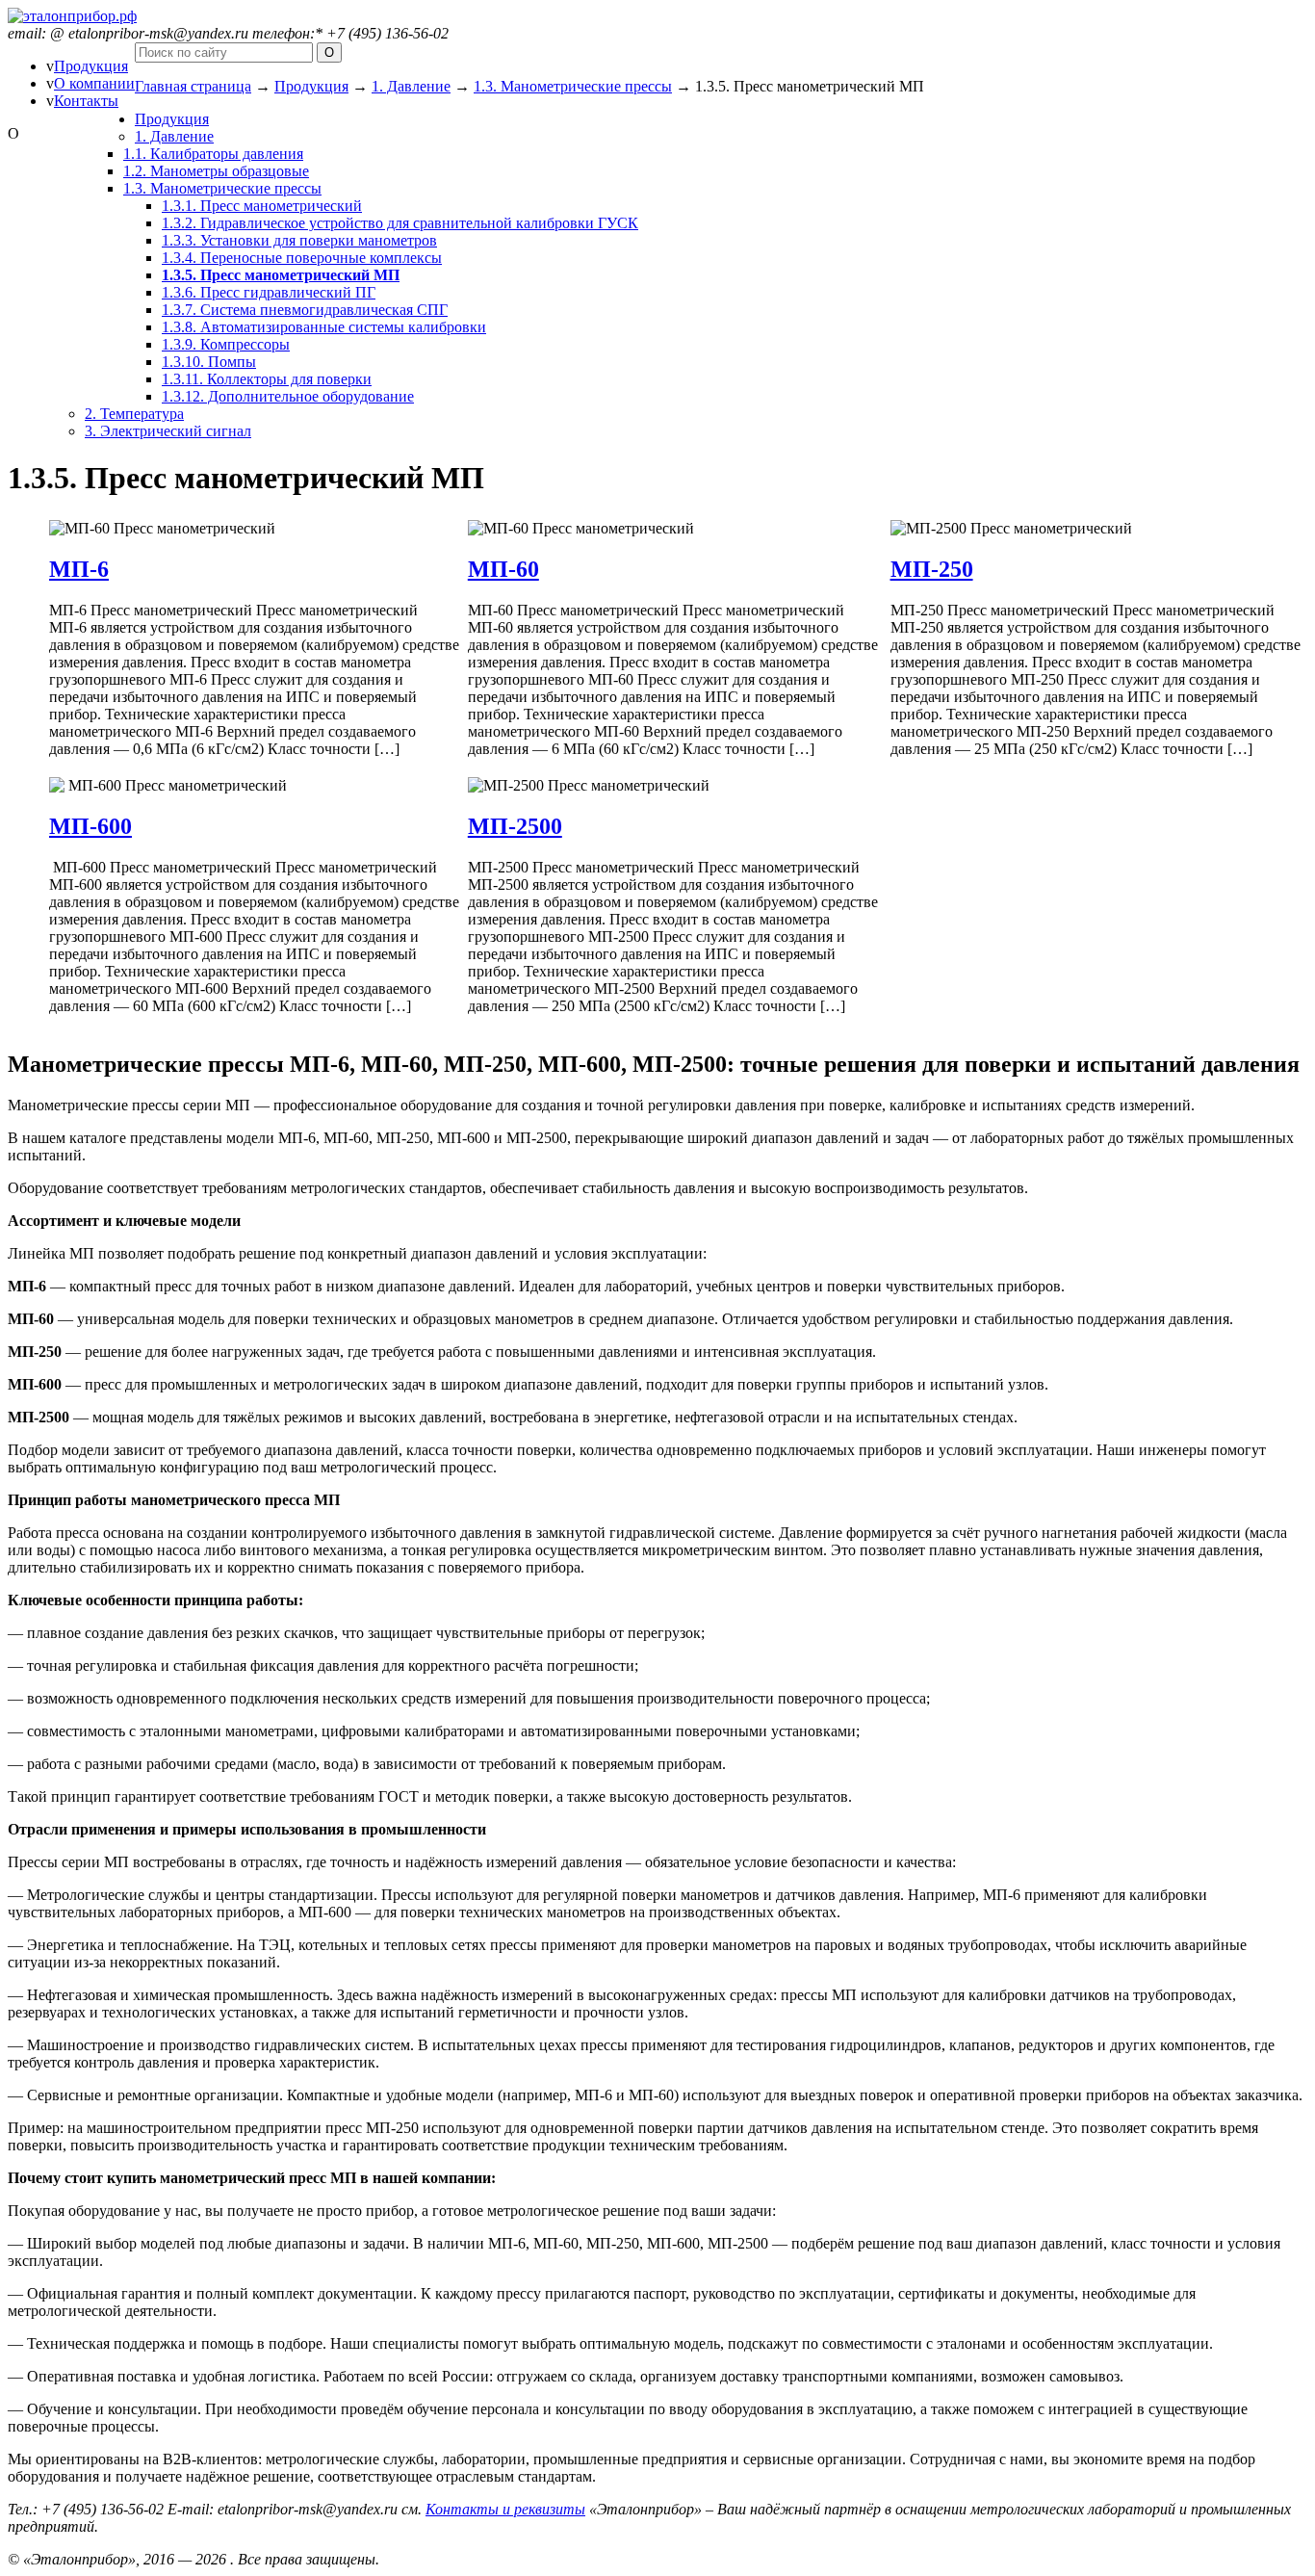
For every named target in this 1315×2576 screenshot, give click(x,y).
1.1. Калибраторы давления (213, 154)
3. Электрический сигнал (168, 431)
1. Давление (411, 86)
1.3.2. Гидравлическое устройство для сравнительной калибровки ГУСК (400, 223)
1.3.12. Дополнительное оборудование (288, 396)
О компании (94, 83)
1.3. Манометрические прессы (573, 86)
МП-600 (90, 826)
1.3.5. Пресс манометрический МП (281, 275)
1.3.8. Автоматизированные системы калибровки (324, 327)
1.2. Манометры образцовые (216, 171)
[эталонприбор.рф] (72, 16)
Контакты (86, 101)
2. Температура (134, 414)
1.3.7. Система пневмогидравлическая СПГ (305, 310)
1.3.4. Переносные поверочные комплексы (302, 258)
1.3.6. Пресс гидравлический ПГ (269, 292)
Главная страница (193, 86)
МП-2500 (515, 826)
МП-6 (79, 569)
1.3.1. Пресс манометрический (262, 206)
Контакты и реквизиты (505, 2509)
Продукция (91, 66)
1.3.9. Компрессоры (226, 344)
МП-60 (503, 569)
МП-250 (932, 569)
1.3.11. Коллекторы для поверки (267, 379)
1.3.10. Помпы (209, 362)
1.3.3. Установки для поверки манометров (299, 240)
